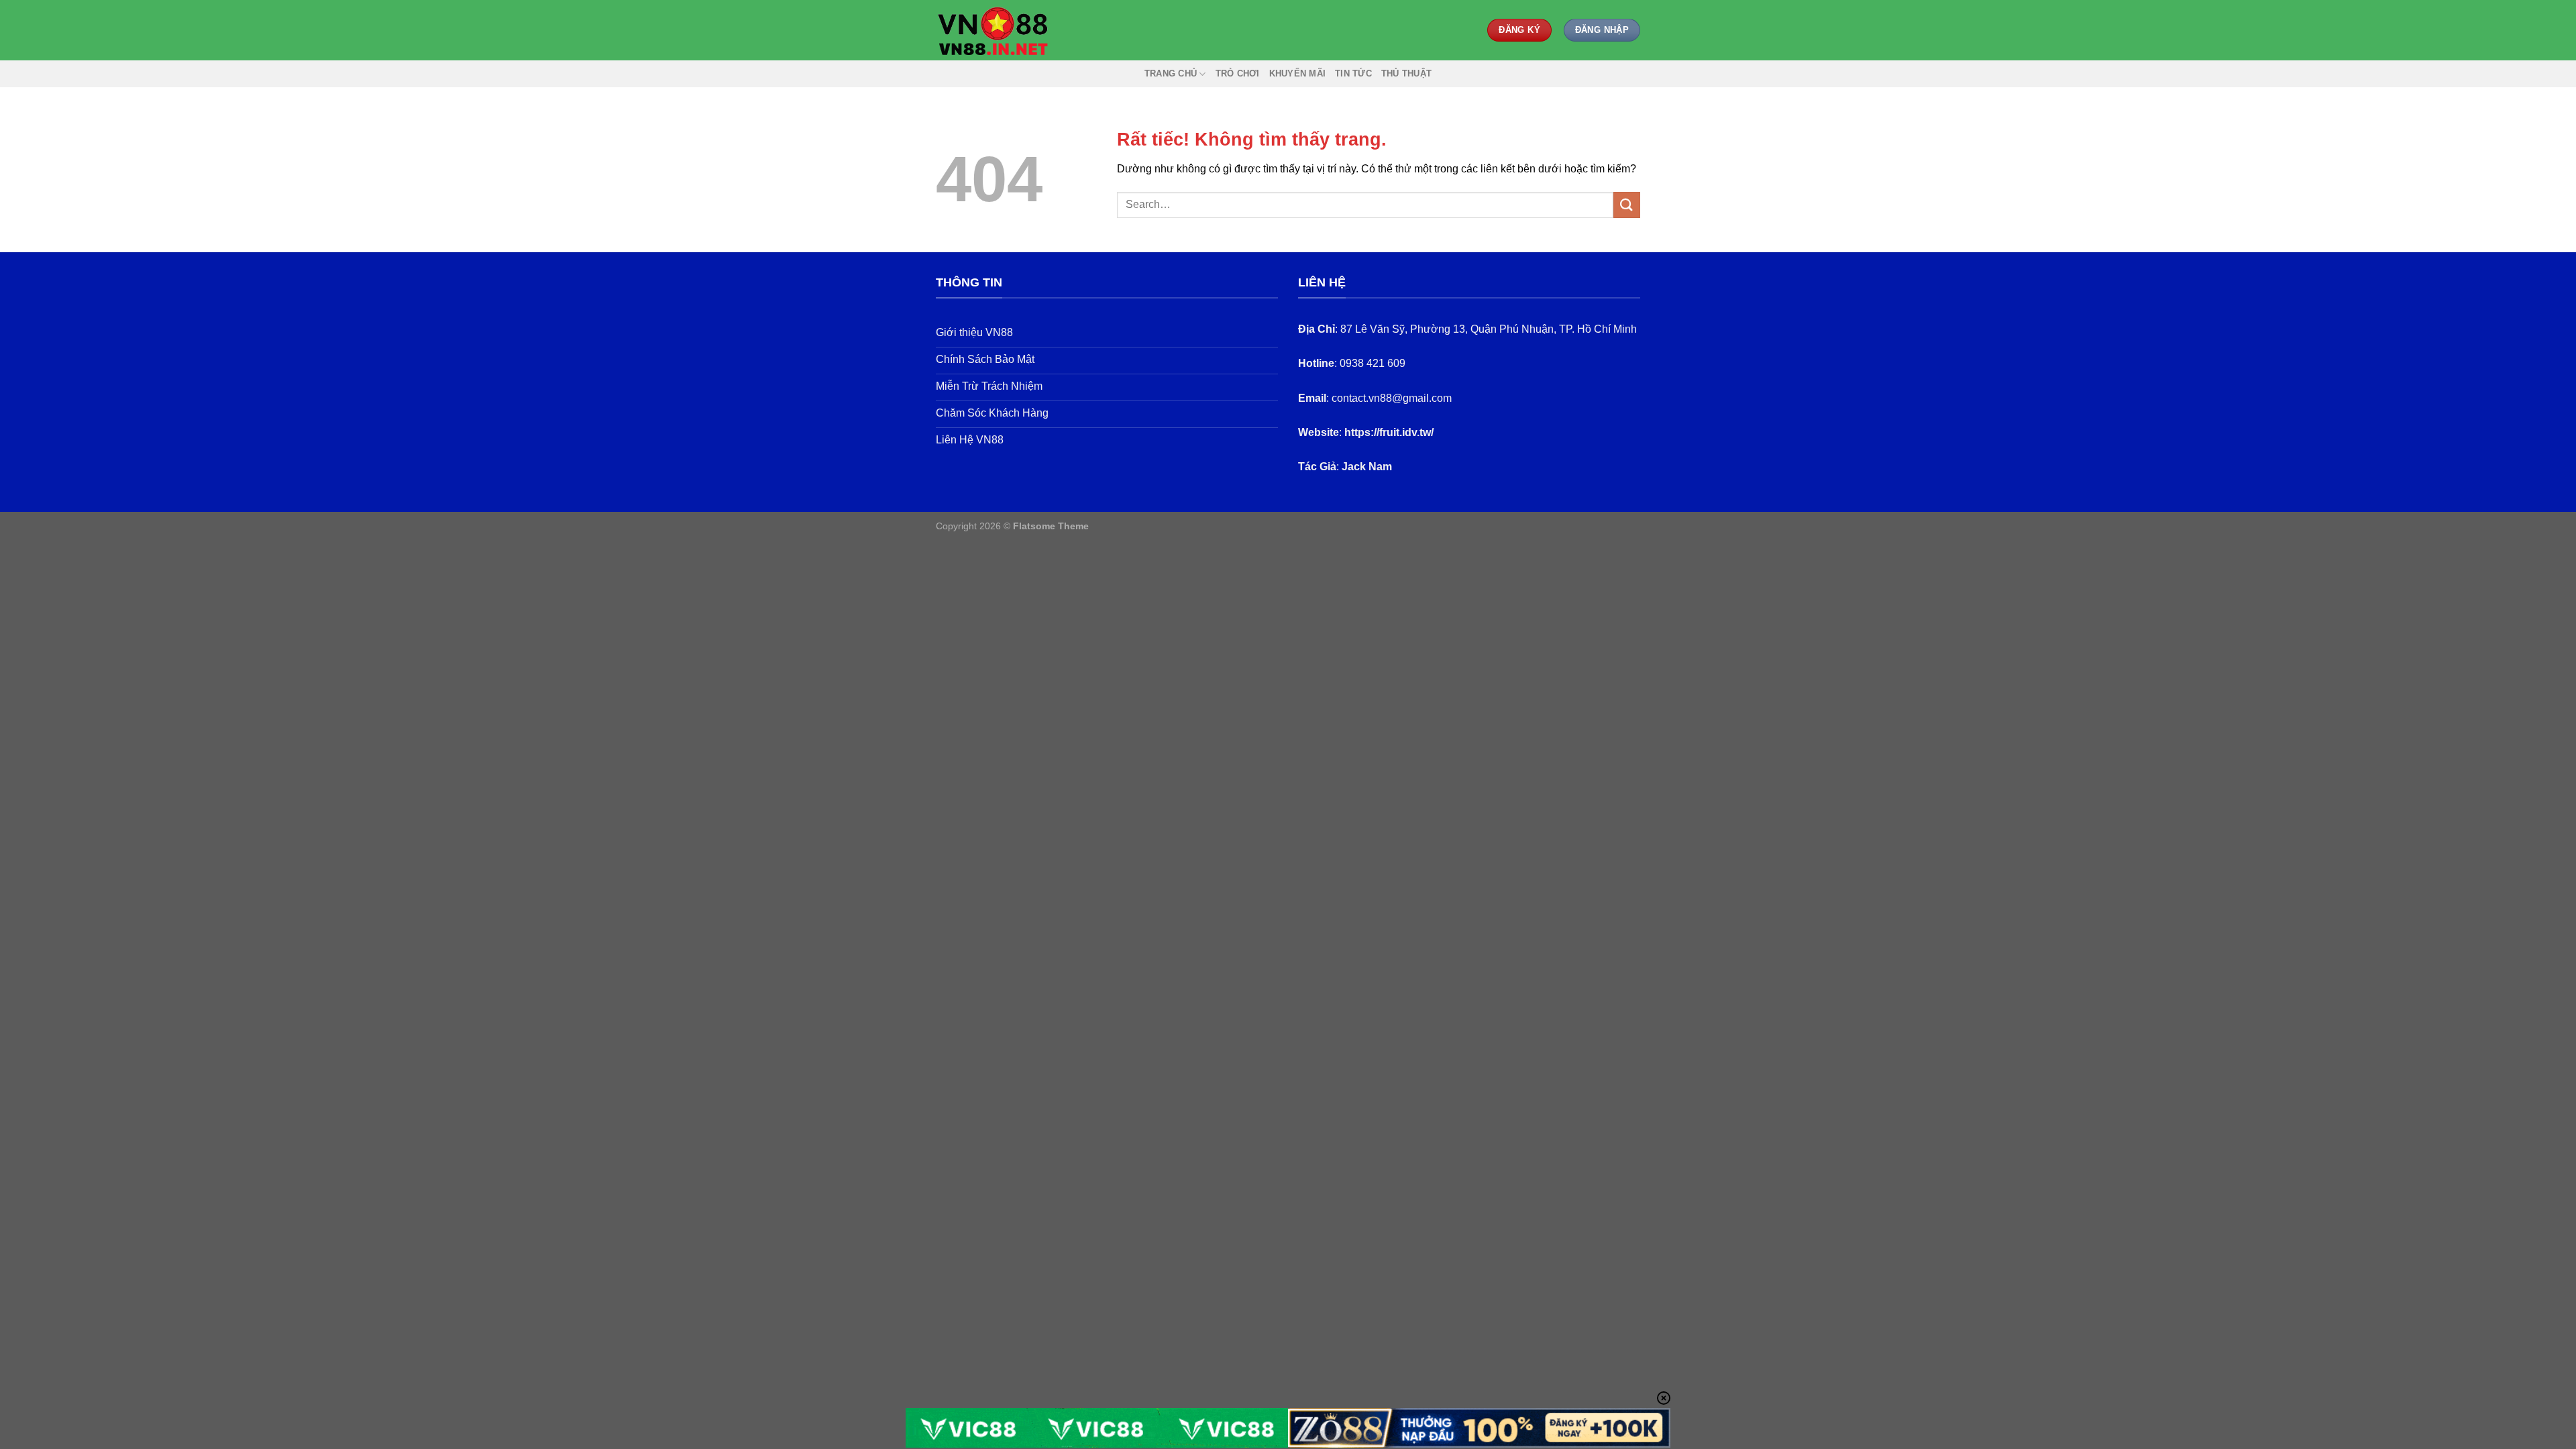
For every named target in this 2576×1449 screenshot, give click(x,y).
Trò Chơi (1238, 73)
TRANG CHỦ (1171, 73)
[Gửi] (1627, 205)
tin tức (1353, 73)
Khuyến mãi (1298, 73)
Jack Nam (1367, 467)
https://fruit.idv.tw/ (1389, 432)
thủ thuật (1406, 73)
